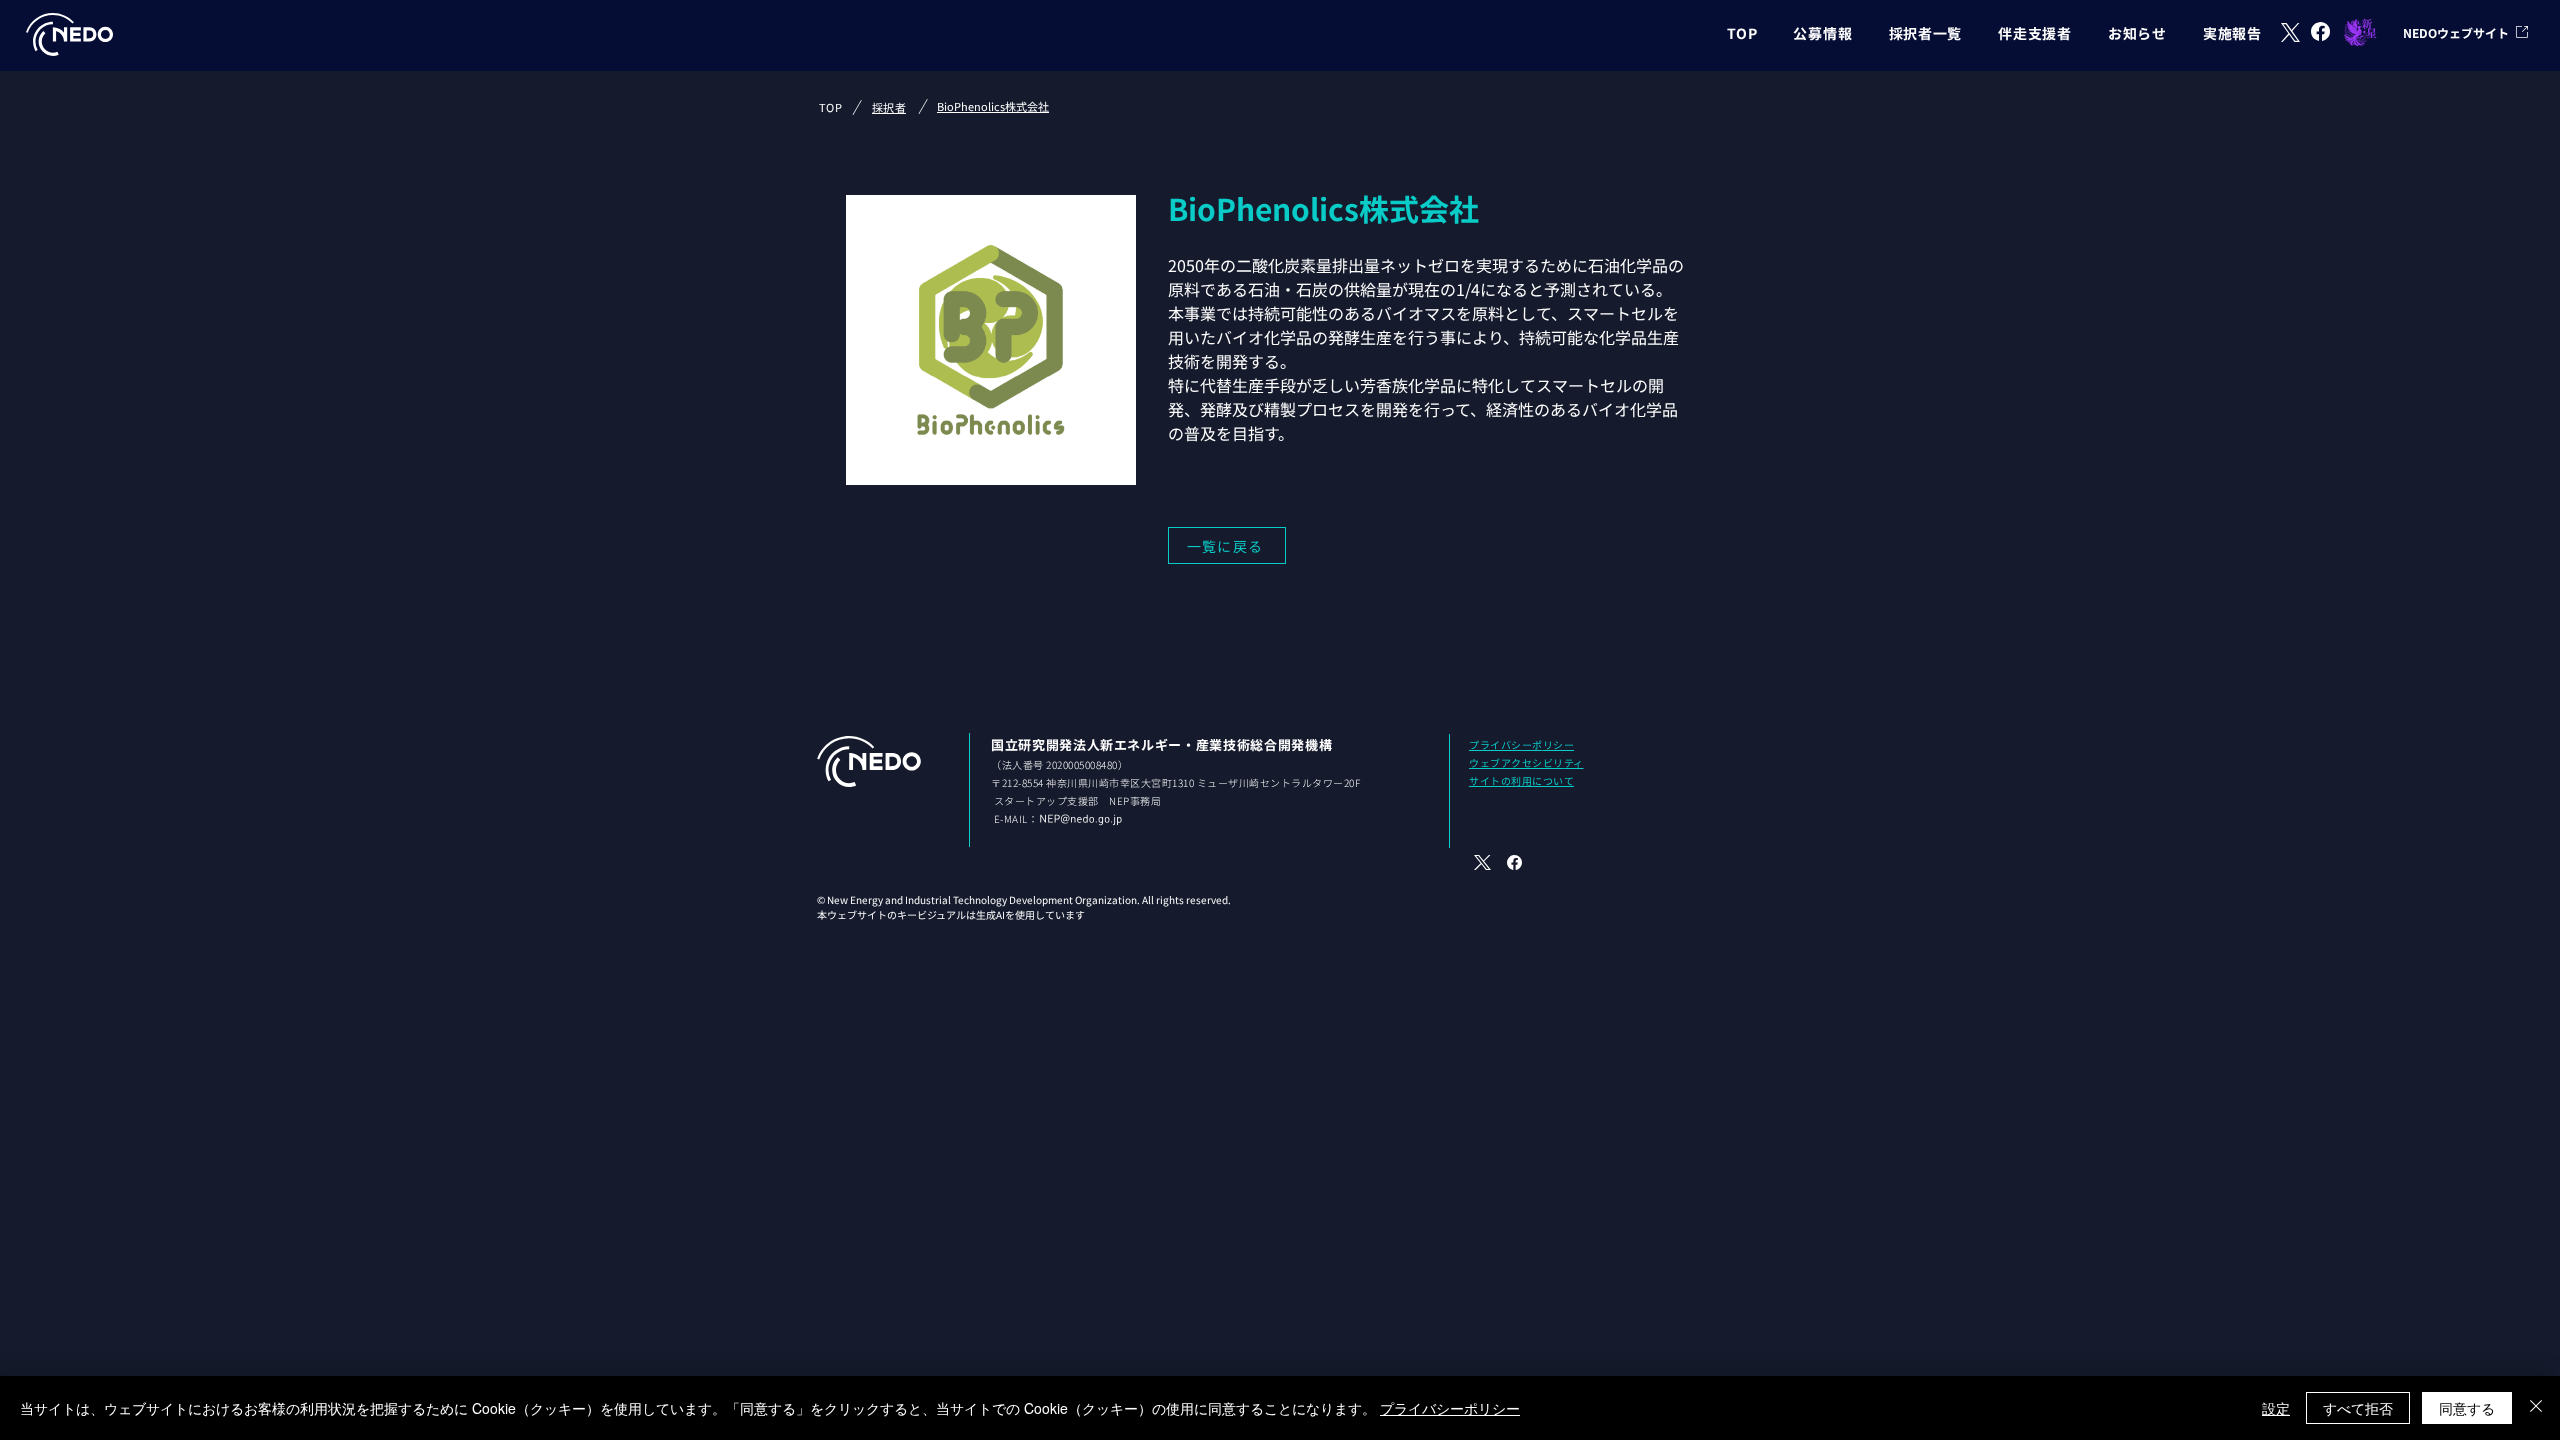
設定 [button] (2276, 1408)
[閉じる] (2536, 1408)
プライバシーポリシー (1450, 1408)
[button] (1822, 33)
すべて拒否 (2358, 1408)
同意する (2467, 1408)
